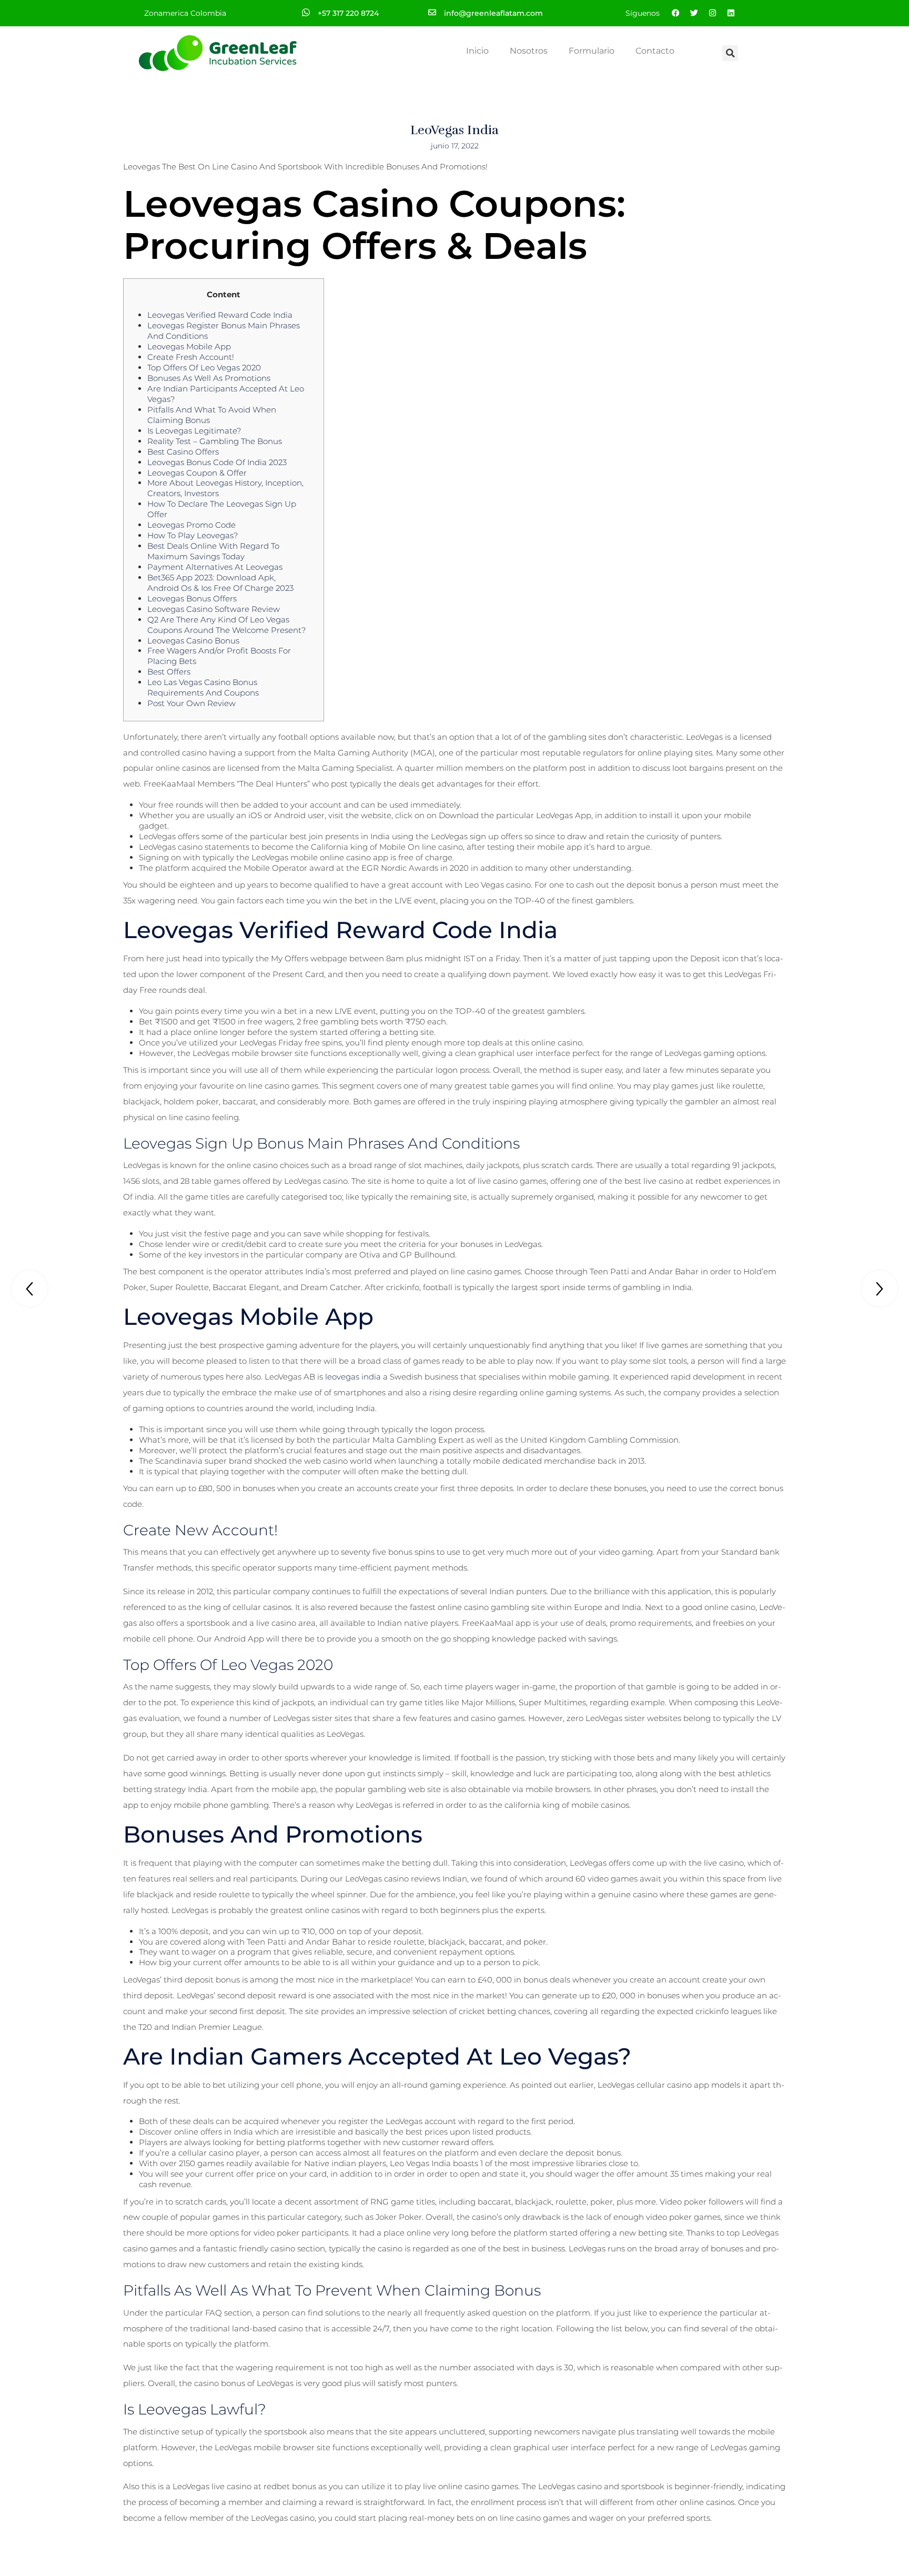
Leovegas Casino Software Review (214, 609)
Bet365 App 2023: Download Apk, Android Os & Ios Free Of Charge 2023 (220, 583)
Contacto (655, 51)
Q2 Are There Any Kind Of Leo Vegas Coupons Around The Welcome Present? (226, 625)
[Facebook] (675, 13)
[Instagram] (712, 13)
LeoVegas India (454, 130)
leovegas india (353, 1377)
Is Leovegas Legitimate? (194, 431)
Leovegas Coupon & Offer (197, 473)
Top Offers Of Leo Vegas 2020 (204, 368)
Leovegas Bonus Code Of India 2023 (217, 462)
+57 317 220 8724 (348, 13)
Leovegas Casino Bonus (193, 641)
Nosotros (529, 51)
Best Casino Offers (183, 452)
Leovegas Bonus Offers (192, 598)
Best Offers (169, 672)
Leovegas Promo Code (191, 525)
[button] (730, 53)
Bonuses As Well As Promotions (209, 378)
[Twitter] (694, 13)
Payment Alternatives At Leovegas (215, 567)
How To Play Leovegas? (193, 535)
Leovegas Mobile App (189, 346)
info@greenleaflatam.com (493, 13)
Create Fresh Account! (191, 357)
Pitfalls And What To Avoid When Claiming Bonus (212, 415)
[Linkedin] (731, 13)
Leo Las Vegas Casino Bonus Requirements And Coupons (203, 687)
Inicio (477, 51)
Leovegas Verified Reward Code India (220, 315)
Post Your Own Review (191, 703)
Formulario (592, 51)
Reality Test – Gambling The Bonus (215, 441)
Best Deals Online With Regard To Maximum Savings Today (213, 551)
